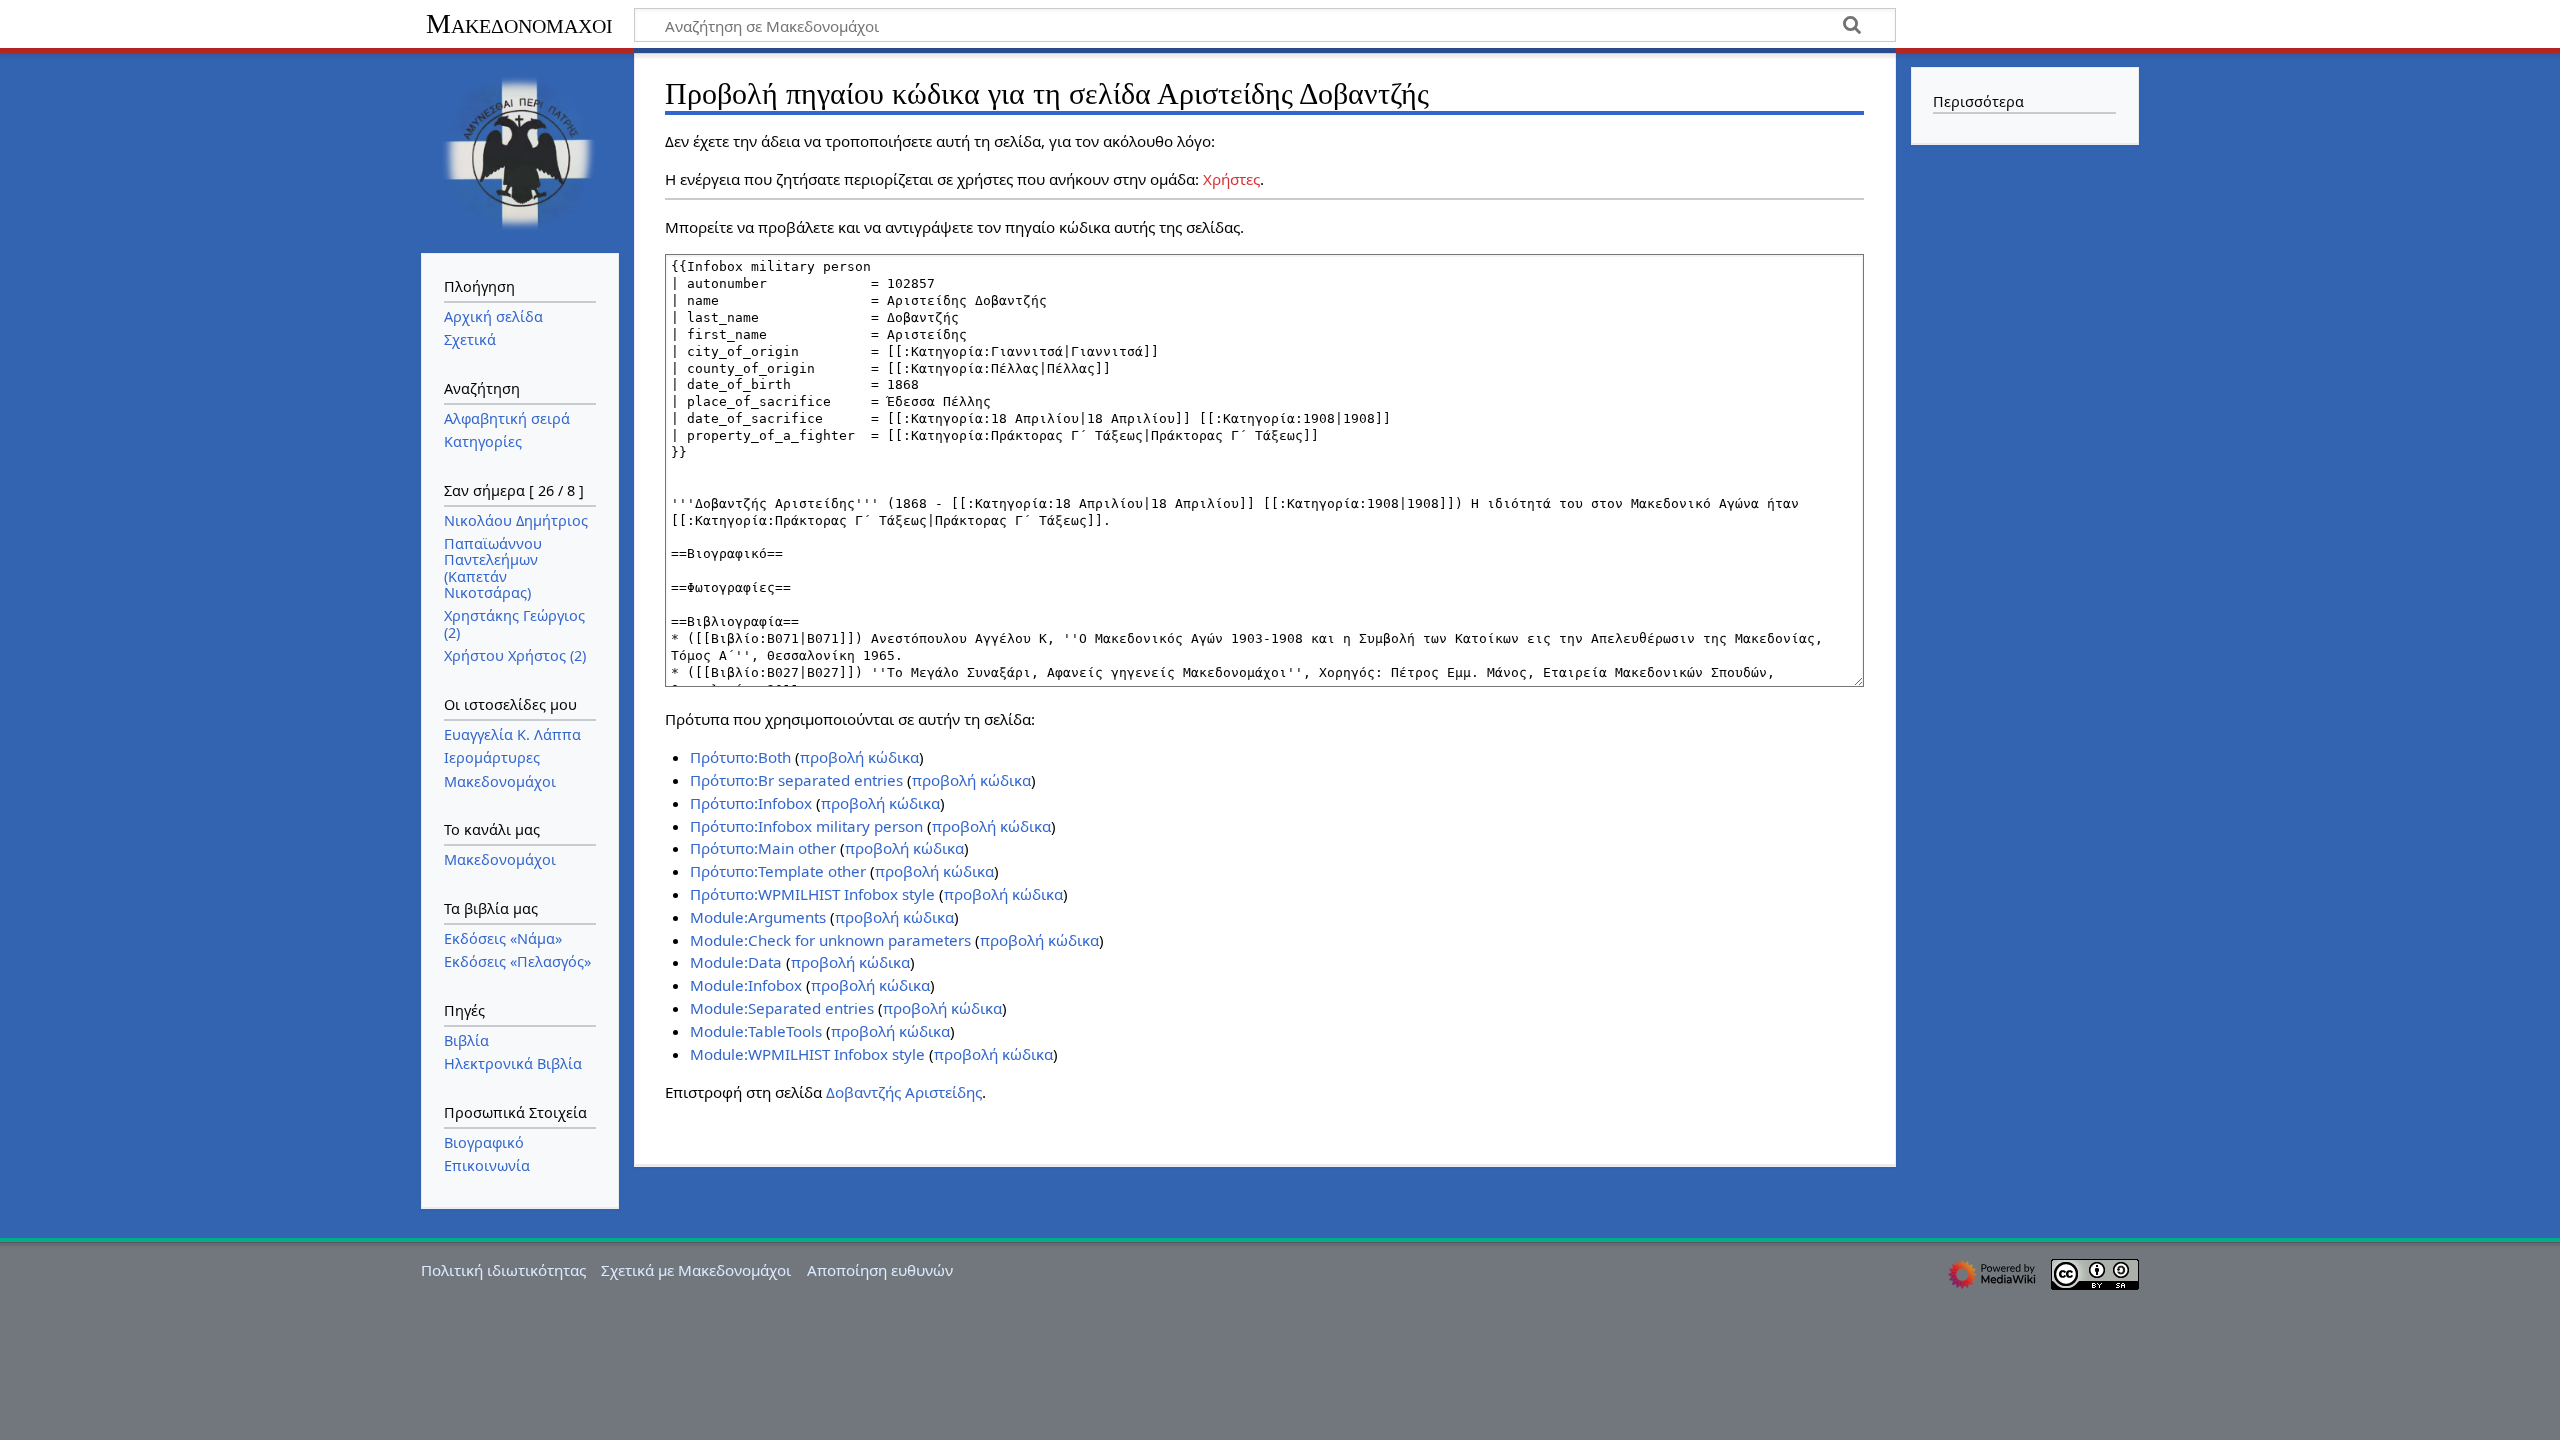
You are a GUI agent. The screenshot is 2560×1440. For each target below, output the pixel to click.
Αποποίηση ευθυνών (880, 1270)
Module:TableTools (756, 1031)
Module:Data (736, 962)
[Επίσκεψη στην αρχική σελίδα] (520, 151)
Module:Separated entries (782, 1008)
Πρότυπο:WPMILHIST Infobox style (812, 894)
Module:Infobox (746, 985)
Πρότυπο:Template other (778, 871)
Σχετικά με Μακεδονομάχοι (696, 1270)
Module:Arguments (758, 917)
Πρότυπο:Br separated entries (796, 780)
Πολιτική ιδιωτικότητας (503, 1270)
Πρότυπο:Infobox (751, 803)
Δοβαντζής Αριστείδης (904, 1092)
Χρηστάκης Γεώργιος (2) (514, 623)
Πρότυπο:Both (740, 757)
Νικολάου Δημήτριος (516, 520)
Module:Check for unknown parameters (830, 940)
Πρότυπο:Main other (763, 848)
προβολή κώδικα (859, 757)
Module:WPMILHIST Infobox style (807, 1054)
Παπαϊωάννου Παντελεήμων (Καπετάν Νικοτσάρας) (493, 568)
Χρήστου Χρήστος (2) (515, 655)
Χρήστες (1231, 179)
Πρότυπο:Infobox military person (806, 826)
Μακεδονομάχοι (519, 23)
